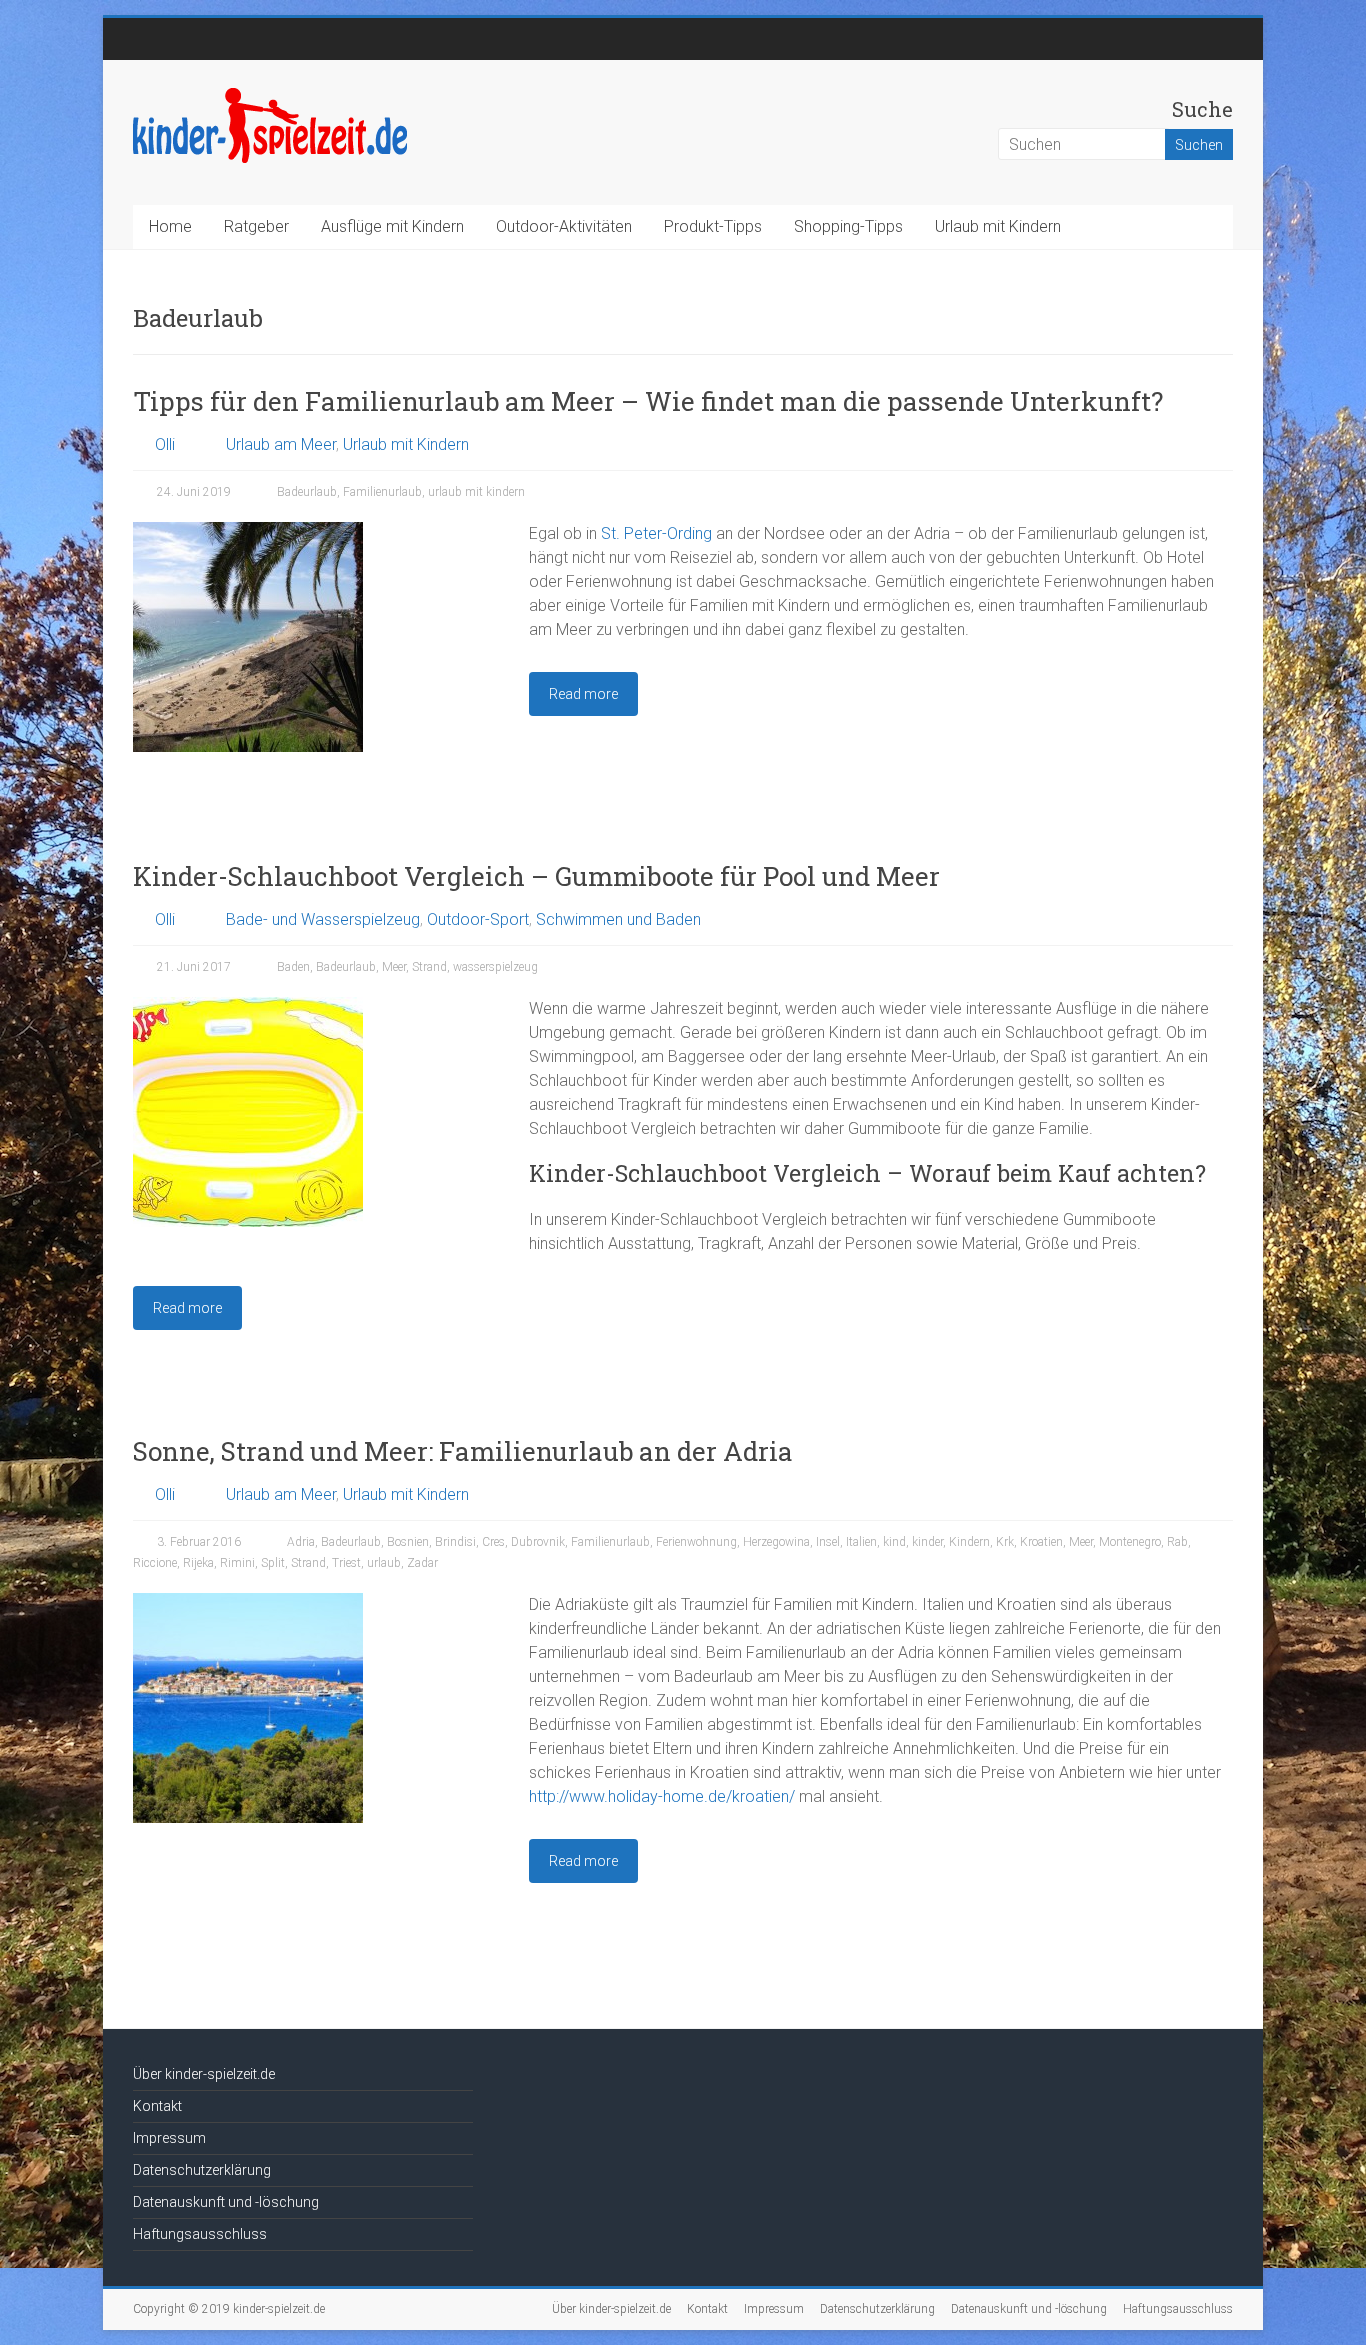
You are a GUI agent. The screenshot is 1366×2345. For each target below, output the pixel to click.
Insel (828, 1542)
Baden (293, 967)
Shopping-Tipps (848, 226)
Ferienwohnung (696, 1542)
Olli (165, 444)
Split (273, 1563)
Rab (1177, 1542)
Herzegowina (776, 1542)
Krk (1005, 1542)
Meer (394, 967)
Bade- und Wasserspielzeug (323, 919)
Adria (301, 1542)
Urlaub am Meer (281, 444)
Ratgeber (256, 226)
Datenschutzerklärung (202, 2170)
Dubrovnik (538, 1542)
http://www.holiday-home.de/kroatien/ (662, 1796)
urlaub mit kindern (476, 492)
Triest (346, 1563)
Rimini (237, 1563)
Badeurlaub (307, 492)
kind (894, 1542)
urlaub (384, 1563)
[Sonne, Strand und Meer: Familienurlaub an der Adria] (248, 1602)
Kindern (969, 1542)
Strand (429, 967)
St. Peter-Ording (656, 533)
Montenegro (1130, 1542)
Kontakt (157, 2106)
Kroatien (1041, 1542)
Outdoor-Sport (478, 919)
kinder (927, 1542)
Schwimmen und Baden (618, 919)
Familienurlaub (382, 492)
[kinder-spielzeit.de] (270, 94)
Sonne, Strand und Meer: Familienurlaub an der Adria (463, 1451)
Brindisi (455, 1542)
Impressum (169, 2138)
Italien (861, 1542)
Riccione (155, 1563)
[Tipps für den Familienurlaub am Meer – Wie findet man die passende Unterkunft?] (248, 531)
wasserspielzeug (495, 967)
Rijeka (198, 1563)
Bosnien (408, 1542)
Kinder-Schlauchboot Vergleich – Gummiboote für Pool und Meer (536, 876)
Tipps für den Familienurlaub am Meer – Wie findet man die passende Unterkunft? (648, 401)
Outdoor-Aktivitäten (564, 226)
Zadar (422, 1563)
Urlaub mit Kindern (998, 226)
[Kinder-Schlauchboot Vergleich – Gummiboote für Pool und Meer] (248, 1006)
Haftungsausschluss (200, 2234)
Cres (493, 1542)
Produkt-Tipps (713, 226)
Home (170, 226)
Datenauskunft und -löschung (226, 2202)
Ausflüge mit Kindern (392, 226)
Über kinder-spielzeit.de (204, 2074)
